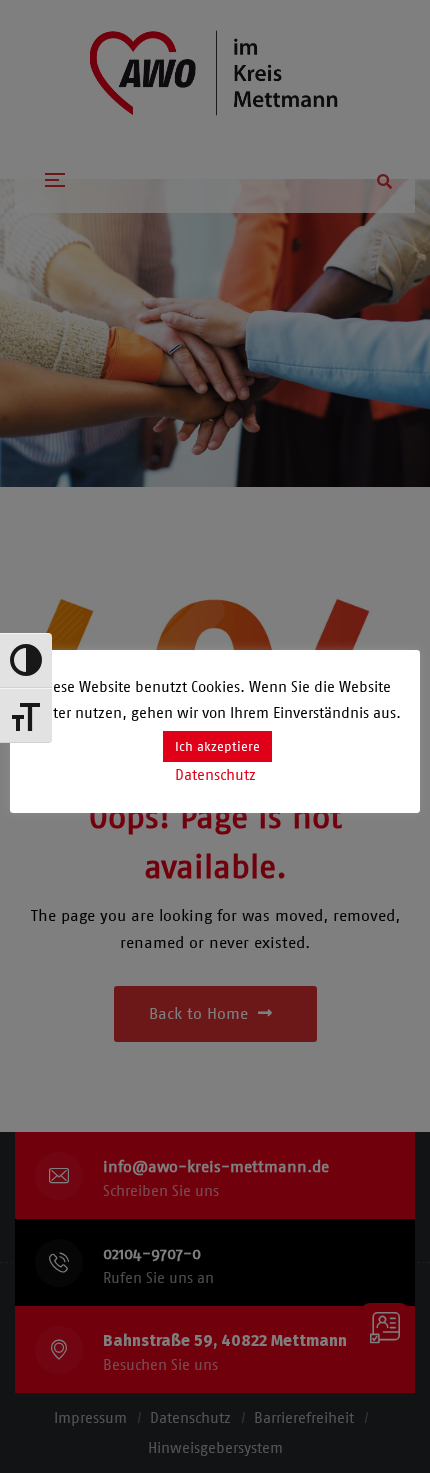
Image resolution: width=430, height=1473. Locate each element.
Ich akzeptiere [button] (217, 746)
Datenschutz (215, 775)
